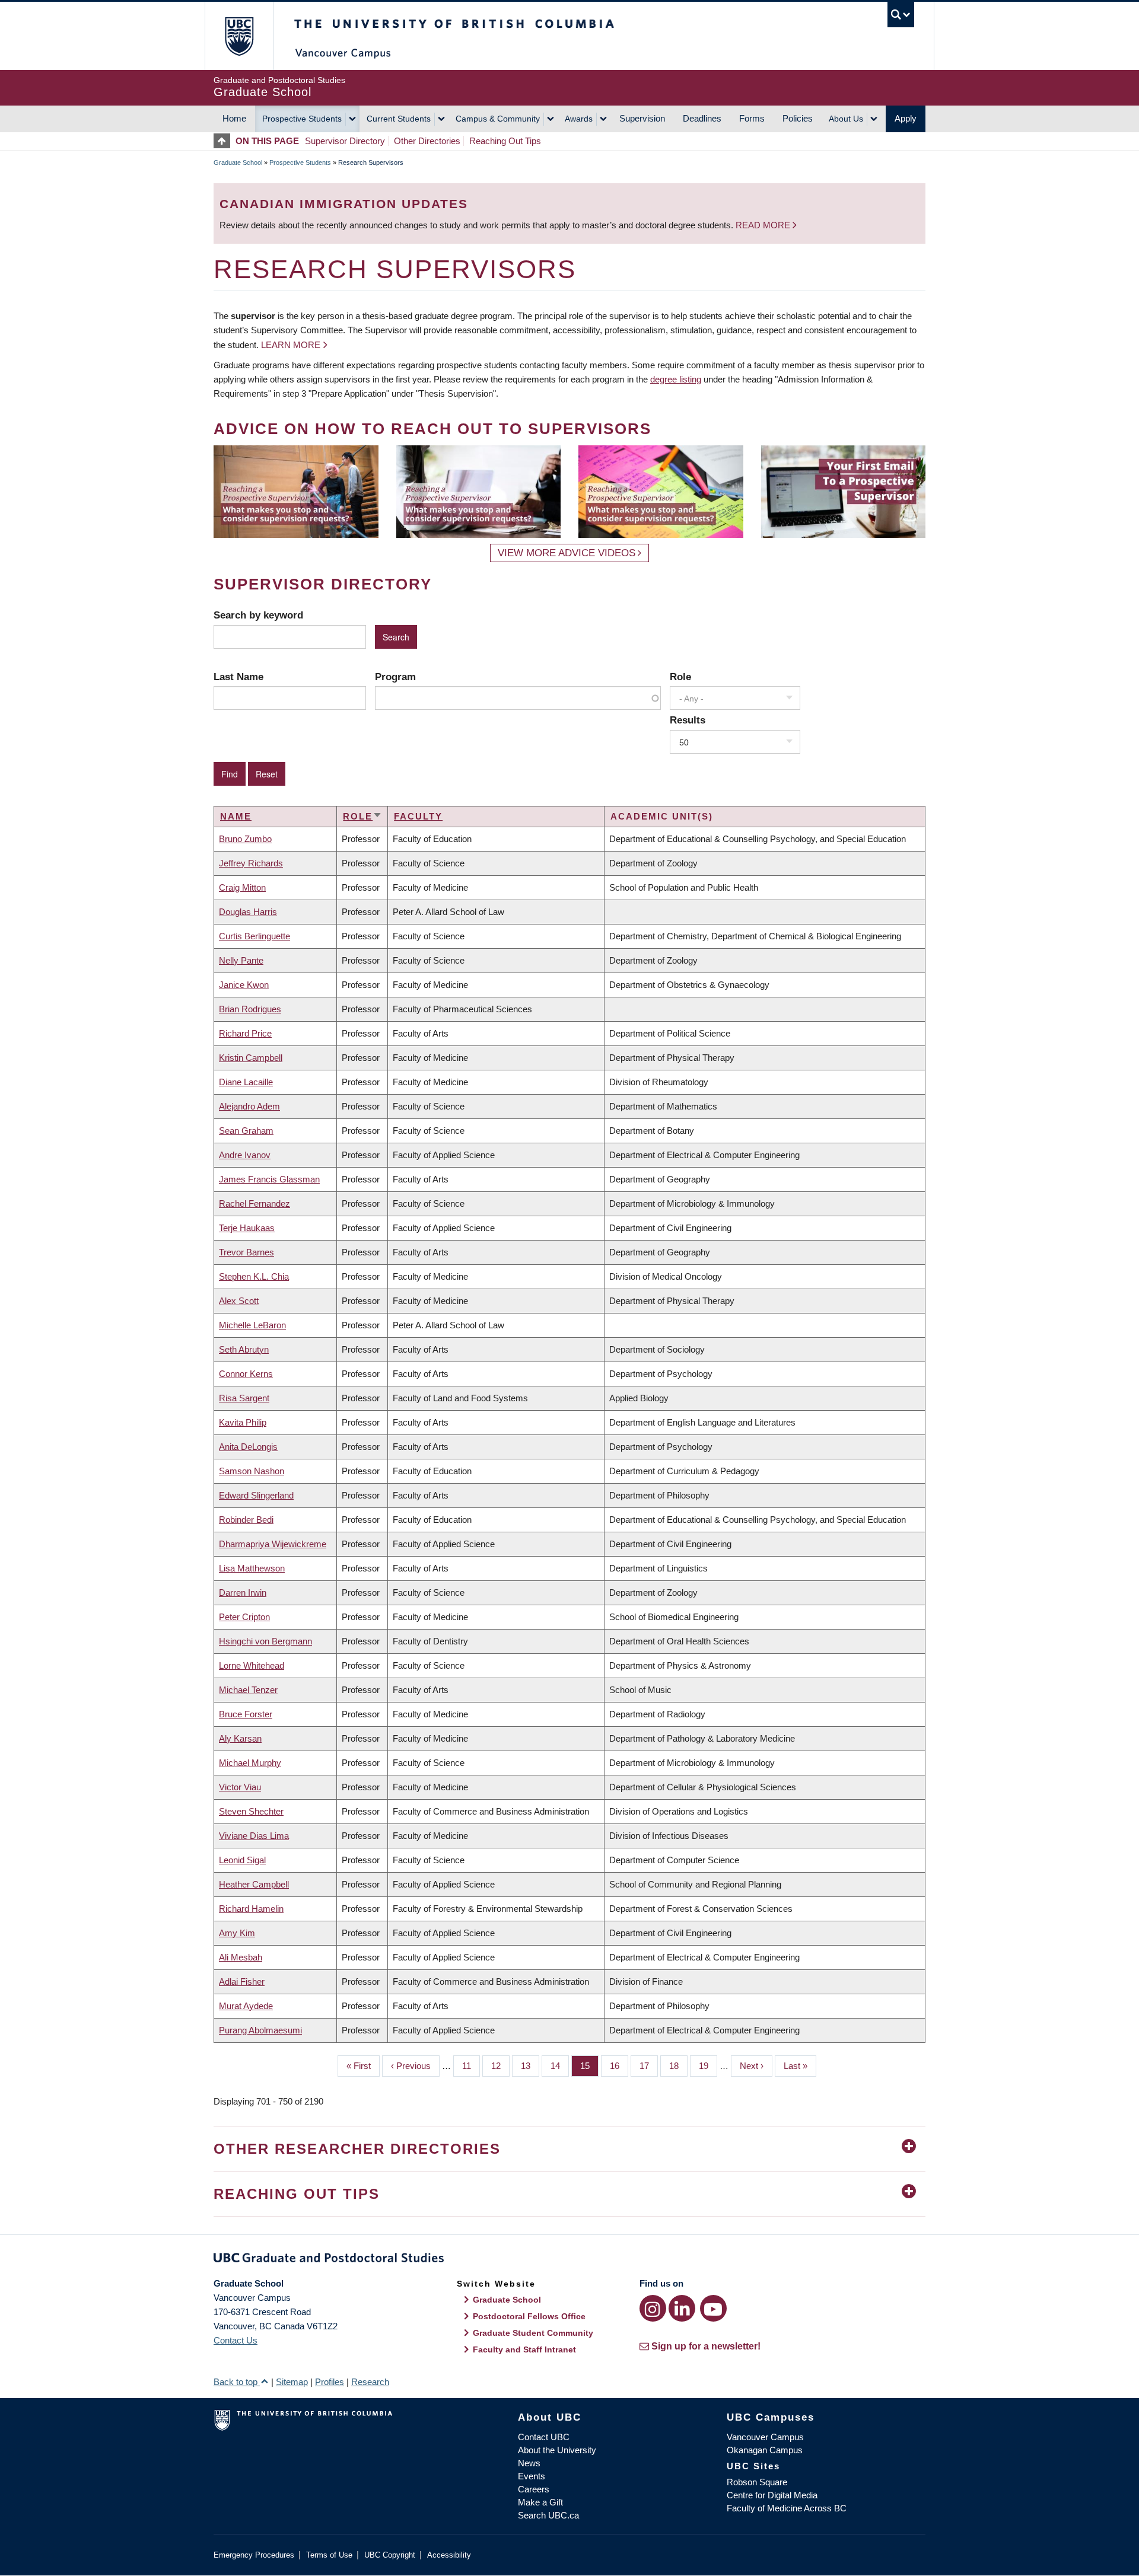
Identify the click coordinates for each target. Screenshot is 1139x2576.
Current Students (399, 119)
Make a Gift (540, 2502)
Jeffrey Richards (251, 863)
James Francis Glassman (269, 1179)
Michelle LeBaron (252, 1325)
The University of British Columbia (239, 36)
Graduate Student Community (533, 2333)
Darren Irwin (243, 1593)
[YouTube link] (713, 2308)
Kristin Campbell (251, 1058)
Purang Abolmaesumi (260, 2030)
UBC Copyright (390, 2555)
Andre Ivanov (245, 1155)
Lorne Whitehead (252, 1665)
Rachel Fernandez (254, 1203)
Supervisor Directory (345, 141)
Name (236, 816)
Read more (764, 225)
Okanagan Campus (765, 2450)
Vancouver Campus (765, 2437)
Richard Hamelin (251, 1909)
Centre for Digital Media (772, 2495)
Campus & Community (498, 119)
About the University (557, 2450)
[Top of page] (225, 141)
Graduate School (238, 162)
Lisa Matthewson (252, 1568)
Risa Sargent (244, 1398)
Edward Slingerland (256, 1495)
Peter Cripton (244, 1617)
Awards (579, 119)
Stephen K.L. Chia (254, 1276)
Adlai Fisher (242, 1982)
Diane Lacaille (246, 1082)
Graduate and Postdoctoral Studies (569, 2260)
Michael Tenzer (248, 1690)
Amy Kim (237, 1933)
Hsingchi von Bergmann (265, 1641)
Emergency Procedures (254, 2555)
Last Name (238, 677)
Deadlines (702, 118)
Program (395, 677)
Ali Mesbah (241, 1957)
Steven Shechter (251, 1811)
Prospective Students (302, 119)
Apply (906, 118)
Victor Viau (240, 1787)
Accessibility (449, 2555)
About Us (846, 119)
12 (500, 2066)
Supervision (642, 118)
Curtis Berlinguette (254, 936)
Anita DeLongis (248, 1447)
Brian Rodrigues (250, 1009)
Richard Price (245, 1033)
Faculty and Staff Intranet (524, 2349)
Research (370, 2382)
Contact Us (236, 2340)
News (529, 2463)
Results (688, 720)
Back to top (237, 2382)
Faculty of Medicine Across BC (787, 2508)
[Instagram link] (653, 2308)
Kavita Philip (243, 1422)
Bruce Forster (246, 1714)
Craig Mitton (242, 887)
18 (678, 2066)
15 (589, 2066)
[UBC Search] (901, 15)
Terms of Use (329, 2555)
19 (708, 2066)
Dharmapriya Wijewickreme (273, 1544)
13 (530, 2066)
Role (680, 677)
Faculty (418, 816)
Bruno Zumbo (245, 839)
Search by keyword (258, 615)
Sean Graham (246, 1131)
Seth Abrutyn (244, 1349)
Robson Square (757, 2482)
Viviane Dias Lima (254, 1836)
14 (560, 2066)
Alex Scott (239, 1301)
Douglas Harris (248, 912)
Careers (534, 2489)
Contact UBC (544, 2437)
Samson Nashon (252, 1471)
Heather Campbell (254, 1884)
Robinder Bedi (246, 1520)
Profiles (330, 2382)
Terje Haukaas (247, 1228)
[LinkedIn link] (682, 2308)
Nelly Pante (241, 960)
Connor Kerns (246, 1374)
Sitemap (292, 2382)
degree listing (676, 379)
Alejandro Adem (249, 1106)
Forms (752, 118)
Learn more (291, 345)
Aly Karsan (240, 1738)
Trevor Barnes (246, 1252)
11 (471, 2066)
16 (619, 2066)
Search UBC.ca (548, 2515)
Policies (798, 118)
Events (532, 2476)
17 (649, 2066)
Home (234, 118)
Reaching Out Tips (505, 141)
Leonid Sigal (242, 1860)
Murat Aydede (246, 2006)
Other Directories (427, 141)
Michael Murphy (250, 1763)
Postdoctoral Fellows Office (529, 2316)
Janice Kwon (244, 985)
